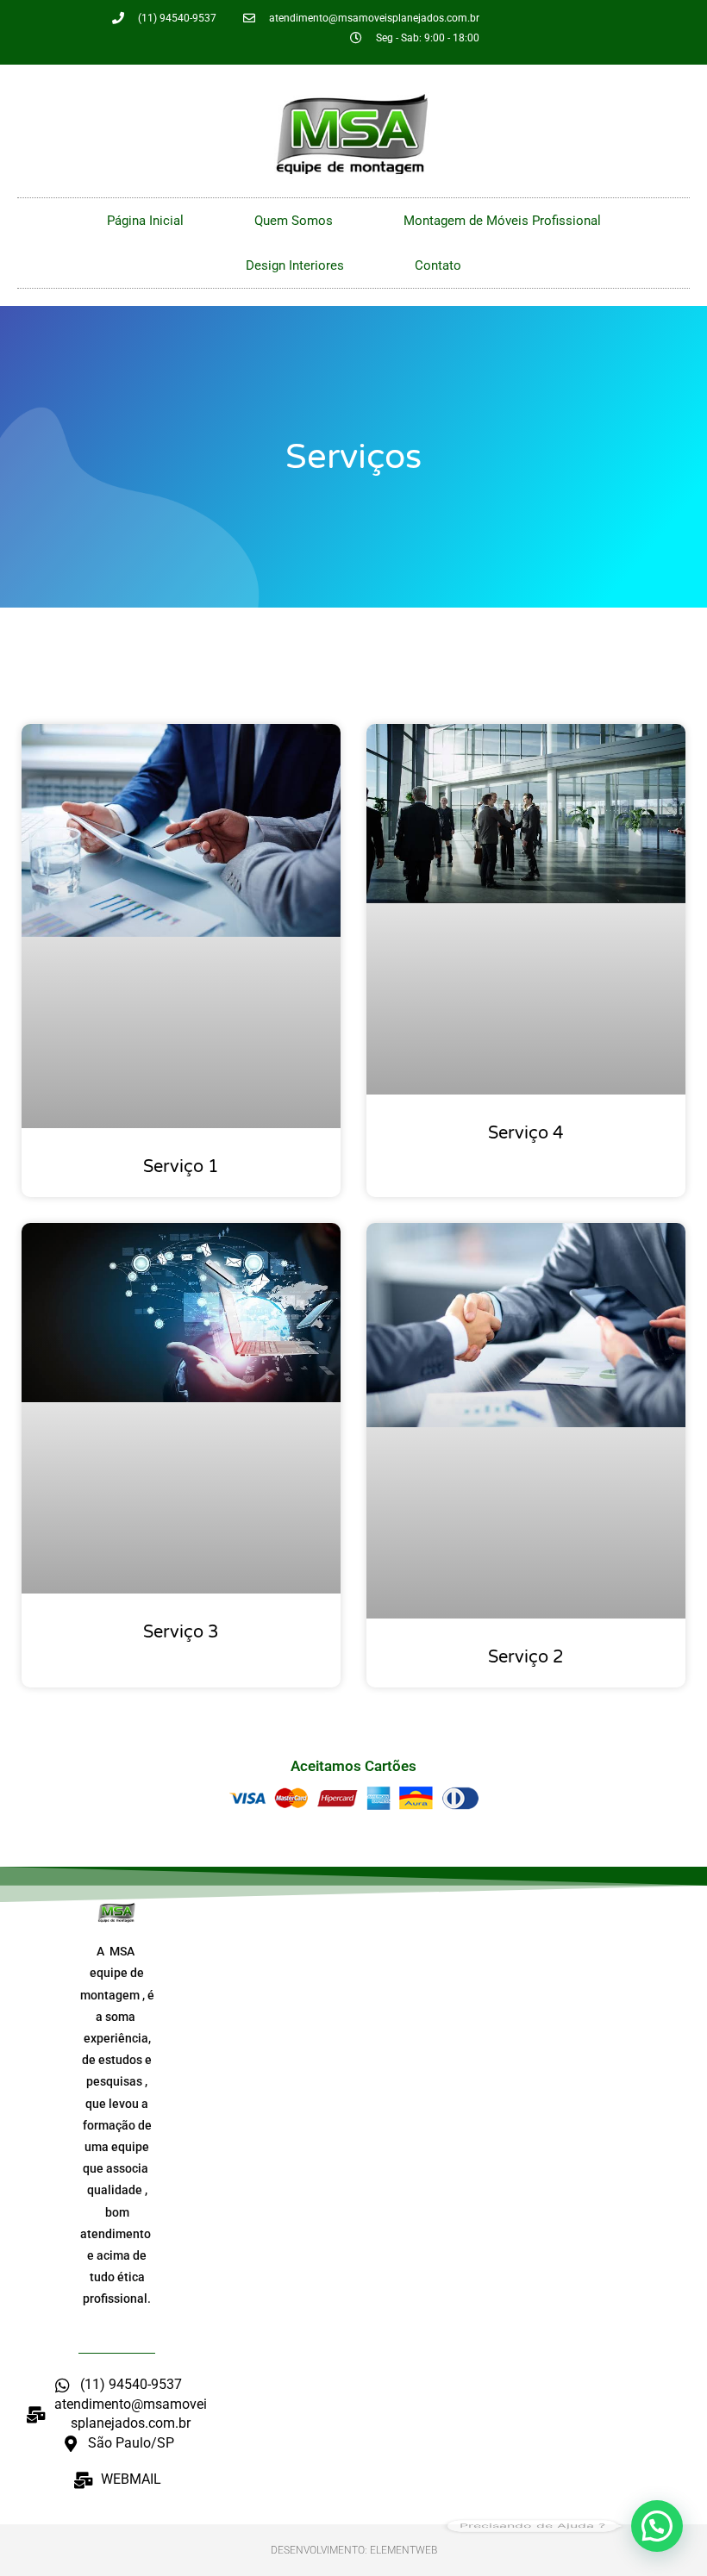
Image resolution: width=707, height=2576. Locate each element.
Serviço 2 (526, 1657)
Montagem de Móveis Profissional (502, 221)
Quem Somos (294, 221)
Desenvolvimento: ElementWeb (354, 2550)
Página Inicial (145, 221)
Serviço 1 (181, 1167)
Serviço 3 (181, 1632)
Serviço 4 (526, 1133)
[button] (657, 2526)
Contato (438, 265)
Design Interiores (295, 265)
